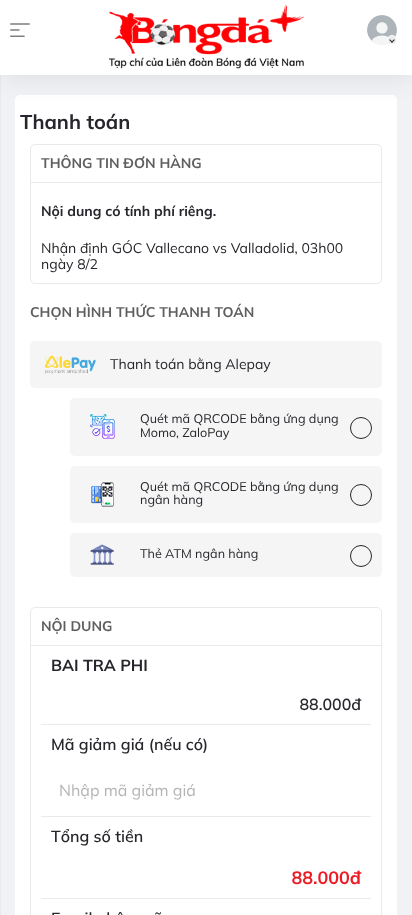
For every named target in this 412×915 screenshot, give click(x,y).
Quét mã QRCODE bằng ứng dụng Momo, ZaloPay (239, 426)
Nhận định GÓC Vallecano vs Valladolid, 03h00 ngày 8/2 (192, 256)
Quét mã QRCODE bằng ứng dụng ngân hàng (239, 494)
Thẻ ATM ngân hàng (199, 554)
